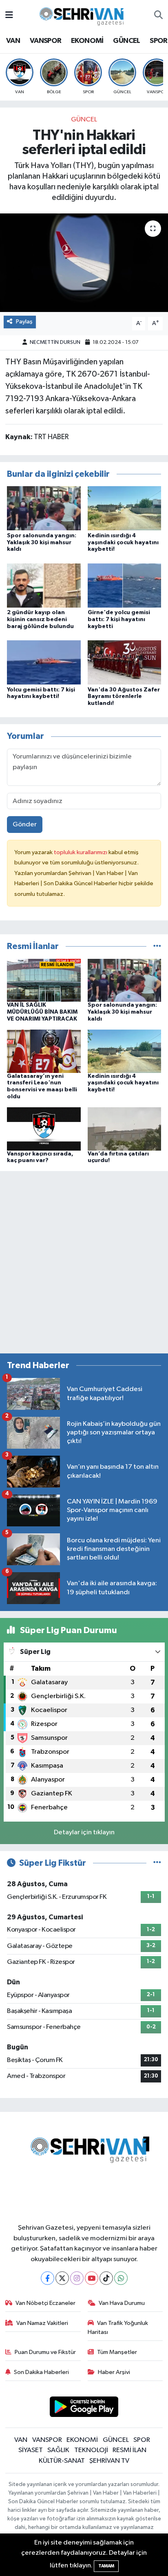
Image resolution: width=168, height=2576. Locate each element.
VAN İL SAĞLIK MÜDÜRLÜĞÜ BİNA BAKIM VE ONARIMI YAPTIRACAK (42, 1012)
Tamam (106, 2566)
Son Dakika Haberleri (41, 2372)
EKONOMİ (87, 41)
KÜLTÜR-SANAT (62, 2461)
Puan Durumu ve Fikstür (45, 2352)
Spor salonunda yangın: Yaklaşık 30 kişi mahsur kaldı (42, 543)
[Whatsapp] (121, 2278)
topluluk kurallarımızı (81, 852)
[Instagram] (77, 2278)
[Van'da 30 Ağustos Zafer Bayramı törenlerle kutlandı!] (125, 662)
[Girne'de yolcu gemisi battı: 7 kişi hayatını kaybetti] (125, 585)
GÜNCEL (126, 41)
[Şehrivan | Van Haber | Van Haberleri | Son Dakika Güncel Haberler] (84, 15)
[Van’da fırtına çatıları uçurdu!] (125, 1129)
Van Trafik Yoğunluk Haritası (118, 2328)
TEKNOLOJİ (91, 2450)
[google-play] (84, 2408)
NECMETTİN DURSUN (55, 342)
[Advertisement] (84, 1262)
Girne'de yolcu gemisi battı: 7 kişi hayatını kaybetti (119, 619)
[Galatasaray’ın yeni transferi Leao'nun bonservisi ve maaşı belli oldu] (44, 1051)
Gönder (25, 825)
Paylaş (24, 322)
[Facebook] (48, 2278)
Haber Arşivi (114, 2372)
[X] (62, 2278)
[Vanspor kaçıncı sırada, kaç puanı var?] (44, 1129)
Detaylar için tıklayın (84, 1832)
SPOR (159, 41)
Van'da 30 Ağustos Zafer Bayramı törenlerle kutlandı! (124, 697)
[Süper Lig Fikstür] (157, 1863)
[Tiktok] (106, 2278)
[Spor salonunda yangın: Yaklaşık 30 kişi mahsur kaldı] (44, 508)
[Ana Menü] (9, 15)
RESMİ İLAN (129, 2450)
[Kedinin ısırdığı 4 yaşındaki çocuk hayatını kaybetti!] (125, 508)
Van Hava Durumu (122, 2303)
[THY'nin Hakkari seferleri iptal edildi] (84, 263)
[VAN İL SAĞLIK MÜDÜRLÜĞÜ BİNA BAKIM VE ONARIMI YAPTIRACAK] (44, 980)
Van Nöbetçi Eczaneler (45, 2303)
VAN (13, 41)
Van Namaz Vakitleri (42, 2323)
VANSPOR (46, 41)
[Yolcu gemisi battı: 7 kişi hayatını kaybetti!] (44, 662)
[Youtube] (92, 2278)
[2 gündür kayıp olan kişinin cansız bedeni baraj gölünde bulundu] (44, 585)
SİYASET (31, 2450)
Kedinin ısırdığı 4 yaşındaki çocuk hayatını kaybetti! (123, 543)
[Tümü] (157, 946)
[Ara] (158, 16)
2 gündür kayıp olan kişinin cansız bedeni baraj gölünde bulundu (40, 619)
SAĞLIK (58, 2450)
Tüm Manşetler (117, 2352)
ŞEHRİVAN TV (109, 2461)
